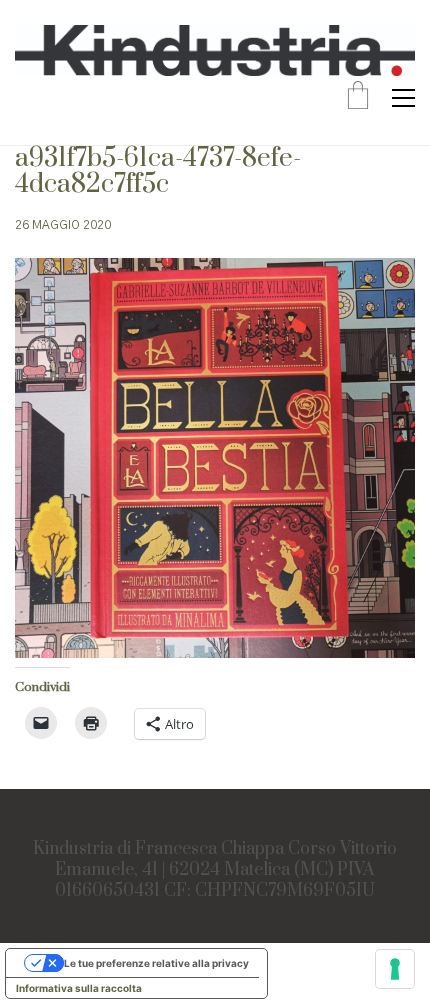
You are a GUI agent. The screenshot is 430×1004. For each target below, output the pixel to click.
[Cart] (358, 98)
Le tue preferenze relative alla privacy (156, 963)
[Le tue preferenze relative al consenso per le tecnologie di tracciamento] (395, 969)
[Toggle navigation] (403, 98)
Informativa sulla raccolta (79, 988)
